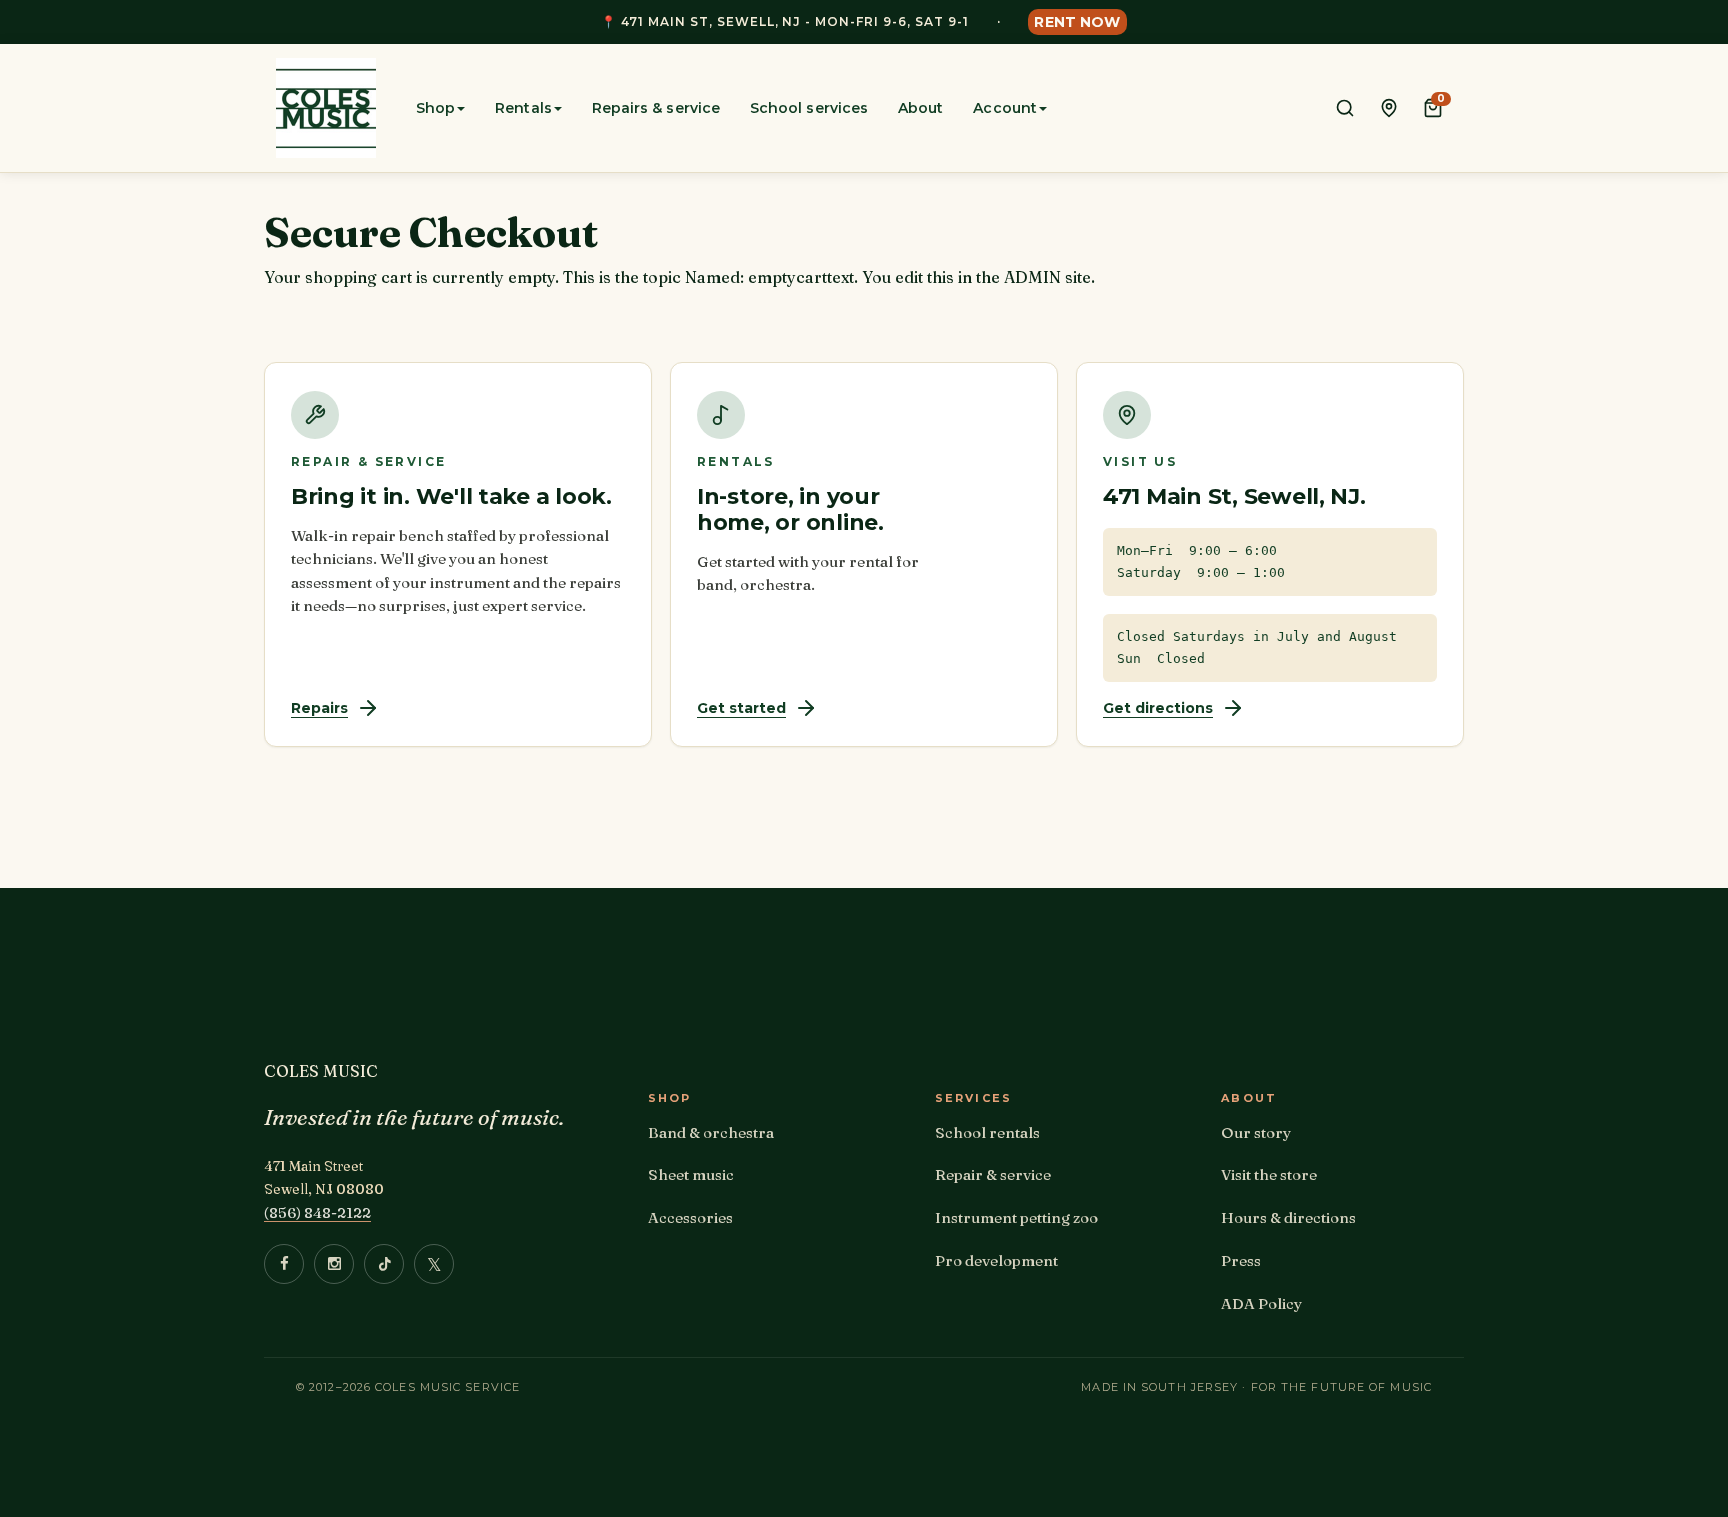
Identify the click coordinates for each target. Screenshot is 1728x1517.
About (920, 108)
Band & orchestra (711, 1132)
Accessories (690, 1217)
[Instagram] (334, 1264)
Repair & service (993, 1174)
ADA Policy (1261, 1303)
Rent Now (1077, 22)
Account (1005, 108)
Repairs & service (656, 108)
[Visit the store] (1389, 108)
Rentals (523, 108)
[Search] (1345, 108)
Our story (1256, 1132)
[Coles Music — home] (326, 108)
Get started (741, 708)
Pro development (996, 1260)
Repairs (319, 708)
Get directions (1158, 708)
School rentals (987, 1132)
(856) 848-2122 (317, 1212)
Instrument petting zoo (1016, 1217)
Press (1241, 1260)
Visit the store (1269, 1174)
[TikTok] (384, 1264)
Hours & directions (1288, 1217)
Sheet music (691, 1174)
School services (809, 108)
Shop (435, 108)
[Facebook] (284, 1264)
